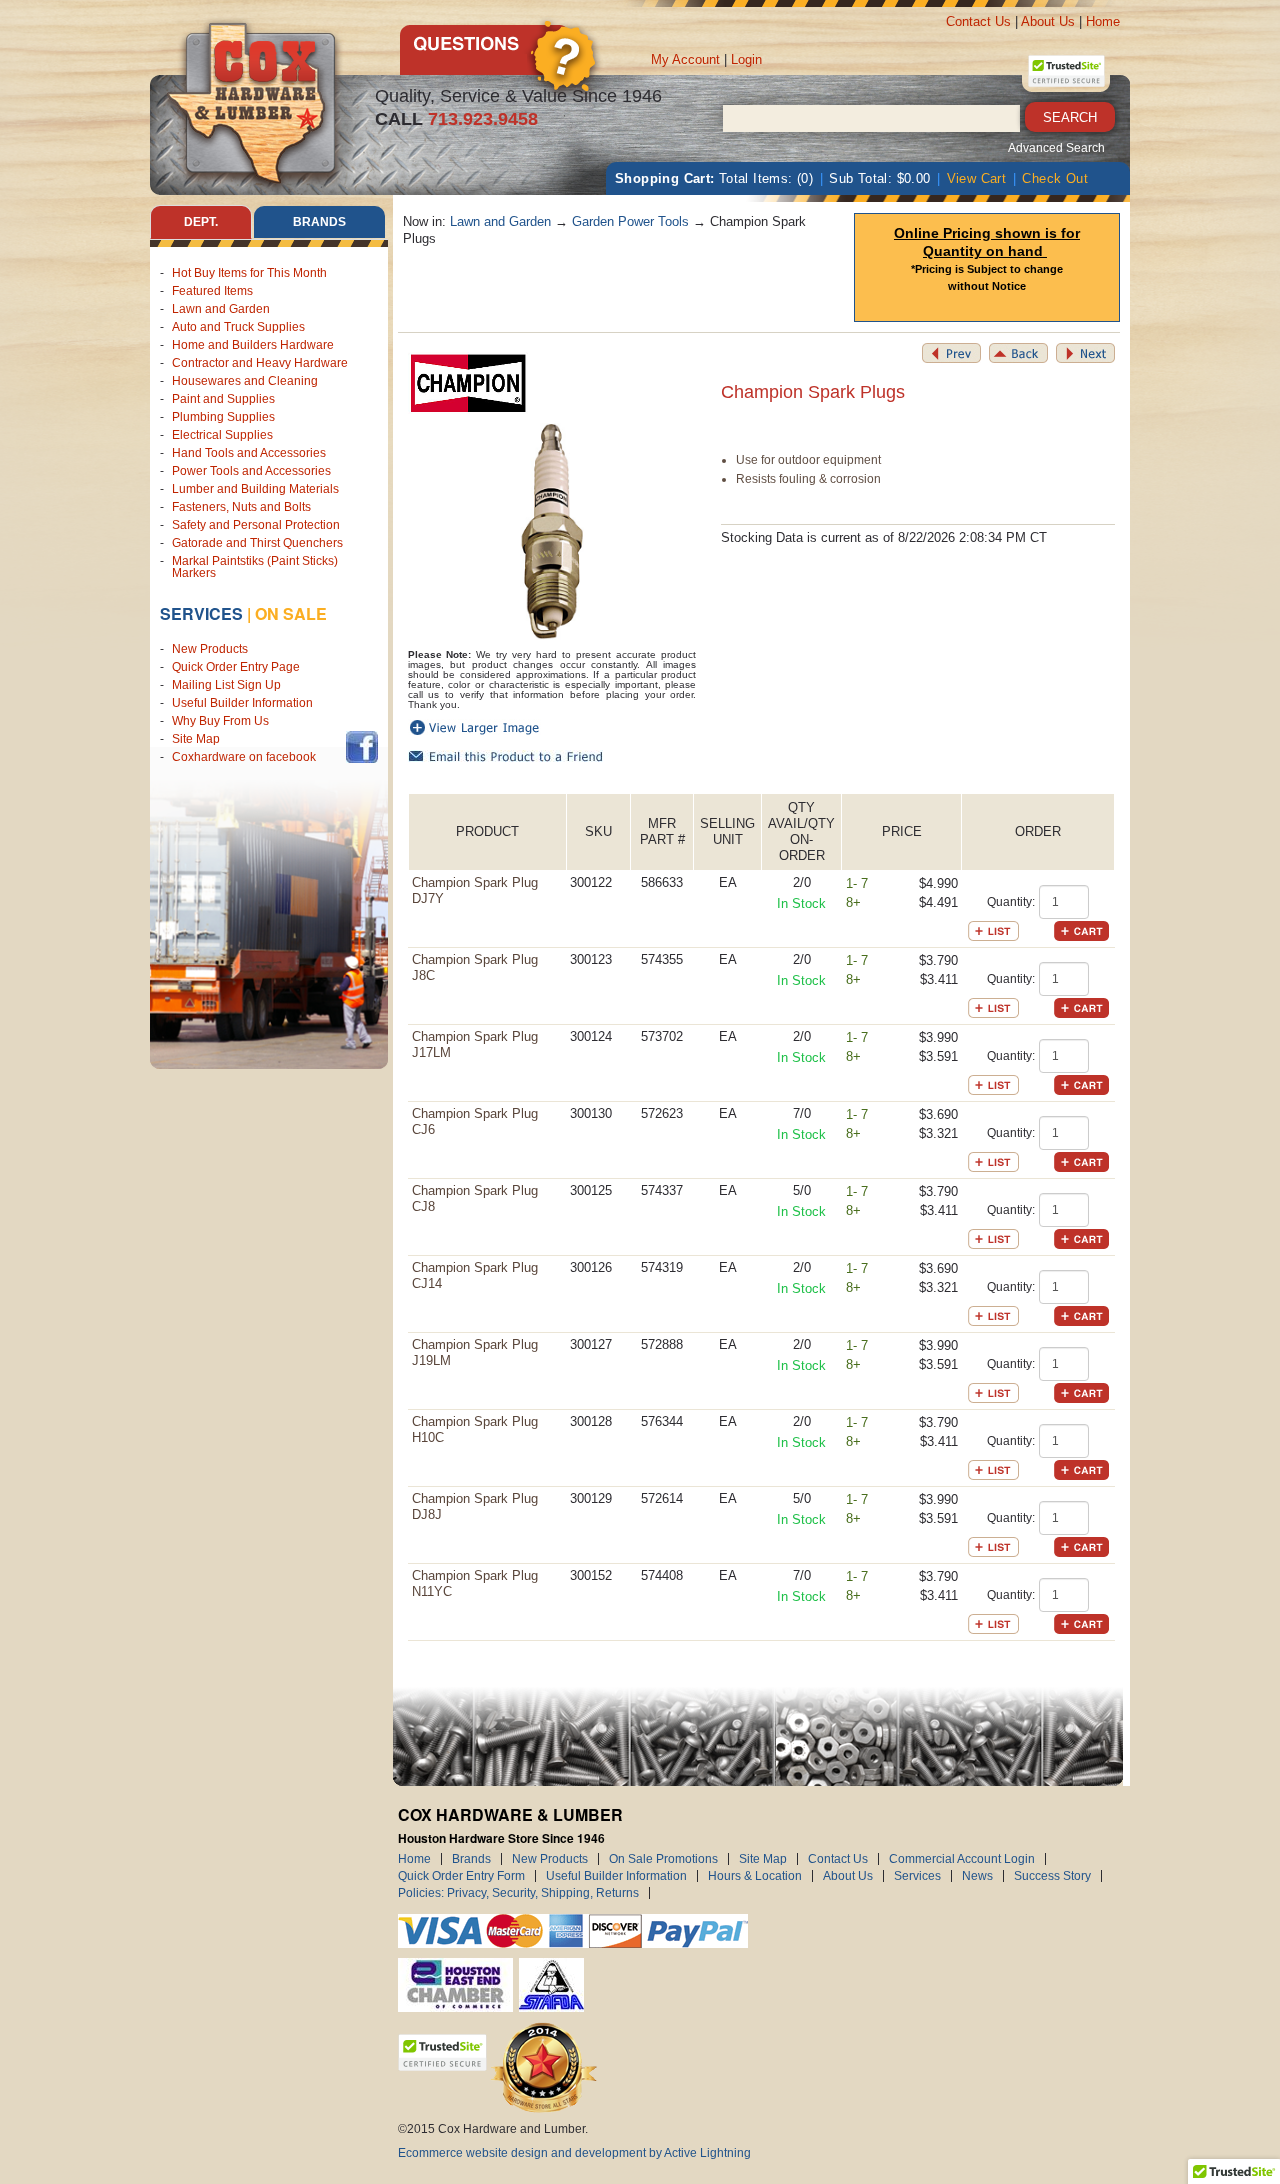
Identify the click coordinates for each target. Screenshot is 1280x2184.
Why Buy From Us (220, 721)
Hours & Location (755, 1876)
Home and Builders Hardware (253, 345)
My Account (685, 59)
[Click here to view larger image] (552, 531)
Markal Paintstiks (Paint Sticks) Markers (255, 567)
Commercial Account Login (962, 1859)
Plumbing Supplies (223, 417)
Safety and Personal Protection (256, 525)
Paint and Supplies (223, 399)
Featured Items (212, 291)
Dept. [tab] (201, 222)
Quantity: (1011, 902)
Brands (471, 1859)
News (977, 1876)
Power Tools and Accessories (251, 471)
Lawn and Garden (221, 309)
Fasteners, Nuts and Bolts (241, 507)
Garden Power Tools (630, 221)
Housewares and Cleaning (245, 381)
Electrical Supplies (222, 435)
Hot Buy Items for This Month (249, 273)
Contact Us (978, 21)
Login (746, 59)
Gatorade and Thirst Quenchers (257, 543)
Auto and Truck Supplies (238, 327)
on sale (291, 613)
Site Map (196, 739)
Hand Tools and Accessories (249, 453)
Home (1103, 21)
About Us (1048, 21)
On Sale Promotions (663, 1859)
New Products (210, 649)
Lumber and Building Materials (255, 489)
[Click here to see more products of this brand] (468, 382)
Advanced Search (1056, 148)
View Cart (977, 178)
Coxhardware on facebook (247, 757)
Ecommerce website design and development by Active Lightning (574, 2153)
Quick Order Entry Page (236, 667)
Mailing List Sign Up (226, 685)
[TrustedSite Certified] (1066, 71)
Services (201, 613)
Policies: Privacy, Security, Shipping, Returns (518, 1893)
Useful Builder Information (242, 703)
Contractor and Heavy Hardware (260, 363)
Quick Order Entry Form (461, 1876)
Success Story (1052, 1876)
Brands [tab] (319, 222)
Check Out (1055, 178)
